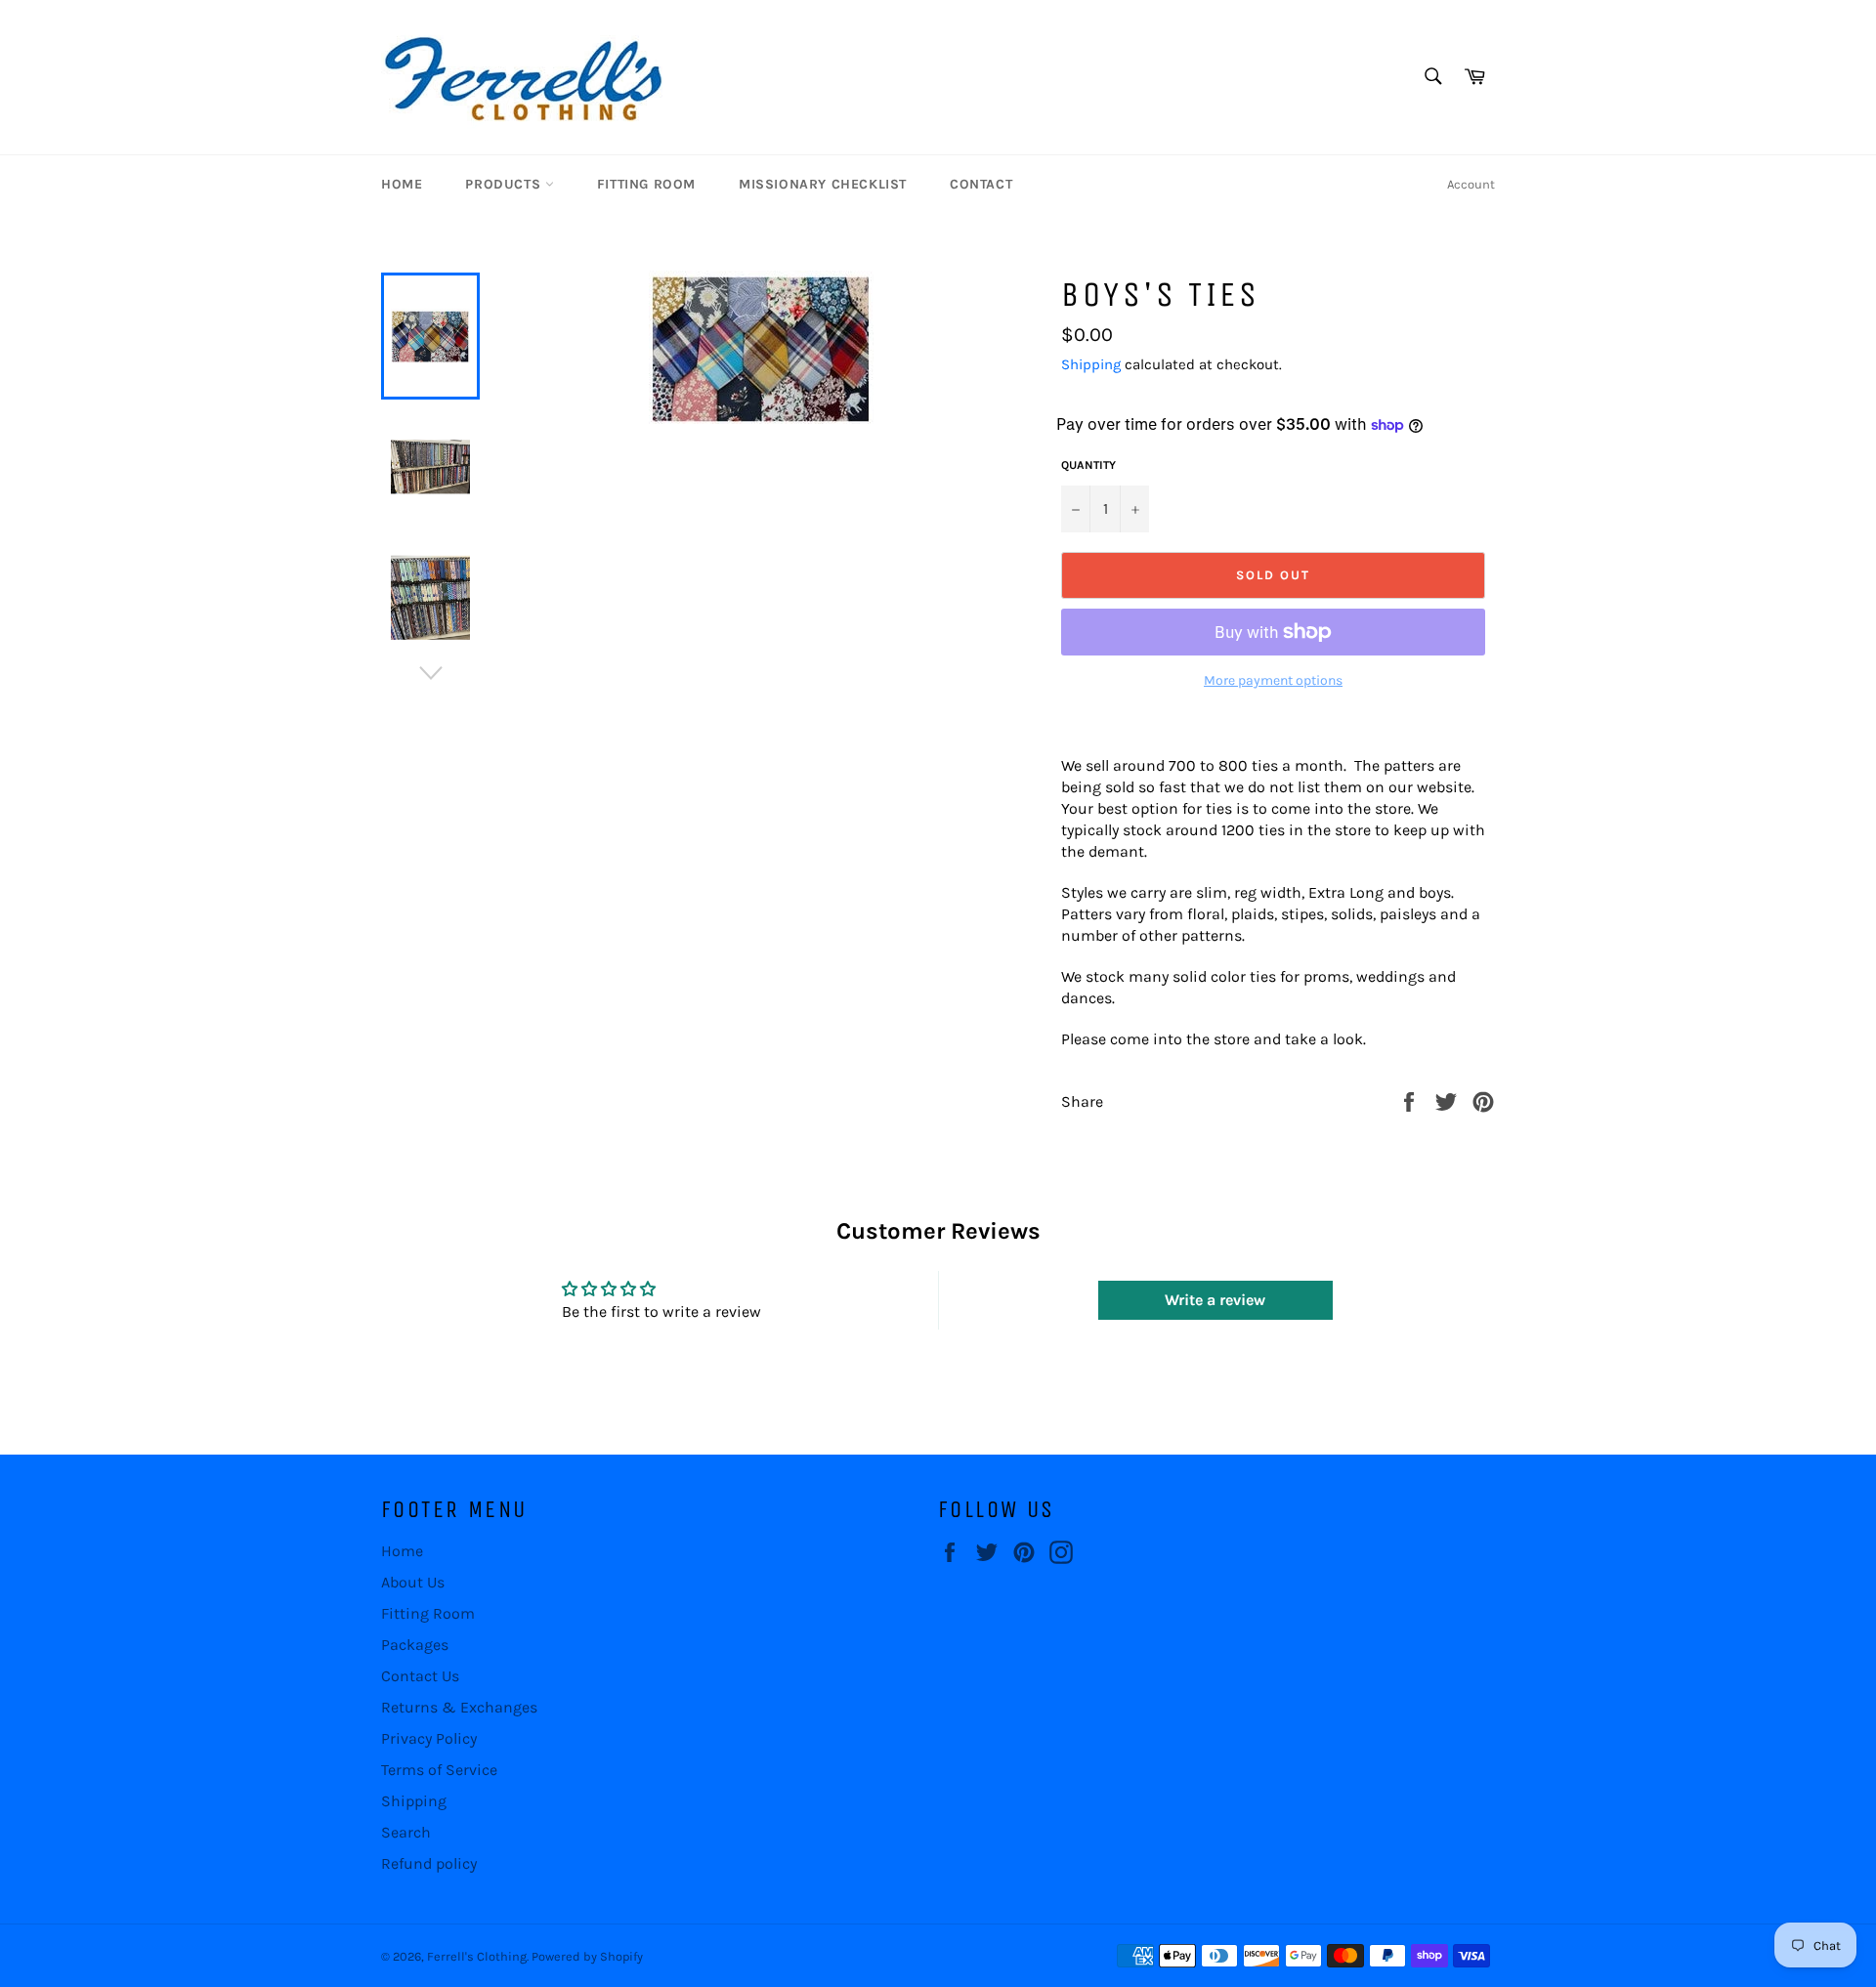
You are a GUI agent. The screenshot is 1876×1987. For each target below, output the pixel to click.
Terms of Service (439, 1770)
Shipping (1091, 364)
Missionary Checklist (823, 184)
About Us (413, 1582)
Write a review (1215, 1300)
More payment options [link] (1273, 680)
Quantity (1088, 465)
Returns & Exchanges (459, 1707)
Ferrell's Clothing (477, 1956)
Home (402, 184)
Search (406, 1832)
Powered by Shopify (587, 1956)
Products (505, 184)
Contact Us (420, 1676)
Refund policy (429, 1863)
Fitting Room (646, 184)
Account (1471, 184)
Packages (415, 1645)
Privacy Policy (429, 1738)
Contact (981, 184)
